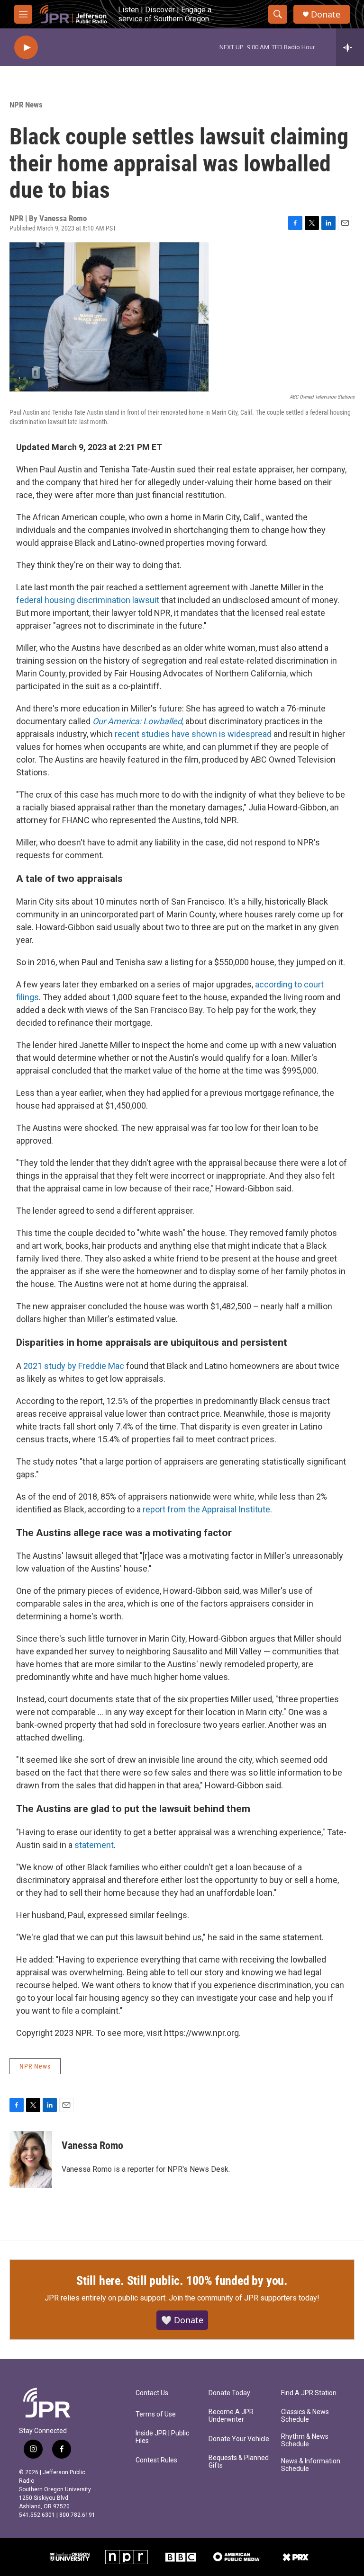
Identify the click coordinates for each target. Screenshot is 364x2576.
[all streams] (350, 47)
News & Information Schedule (311, 2465)
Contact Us (152, 2393)
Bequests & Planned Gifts (239, 2462)
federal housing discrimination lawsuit (88, 600)
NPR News (26, 105)
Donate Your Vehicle (239, 2439)
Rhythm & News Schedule (305, 2440)
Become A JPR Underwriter (231, 2416)
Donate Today (229, 2393)
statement (94, 1845)
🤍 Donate (182, 2320)
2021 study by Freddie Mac (73, 1366)
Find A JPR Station (309, 2393)
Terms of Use (156, 2414)
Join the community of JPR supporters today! (244, 2298)
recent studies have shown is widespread (193, 734)
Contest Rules (156, 2460)
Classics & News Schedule (305, 2416)
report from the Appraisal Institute (206, 1509)
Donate (326, 14)
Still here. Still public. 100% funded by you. (182, 2281)
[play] (26, 48)
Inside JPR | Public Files (162, 2437)
